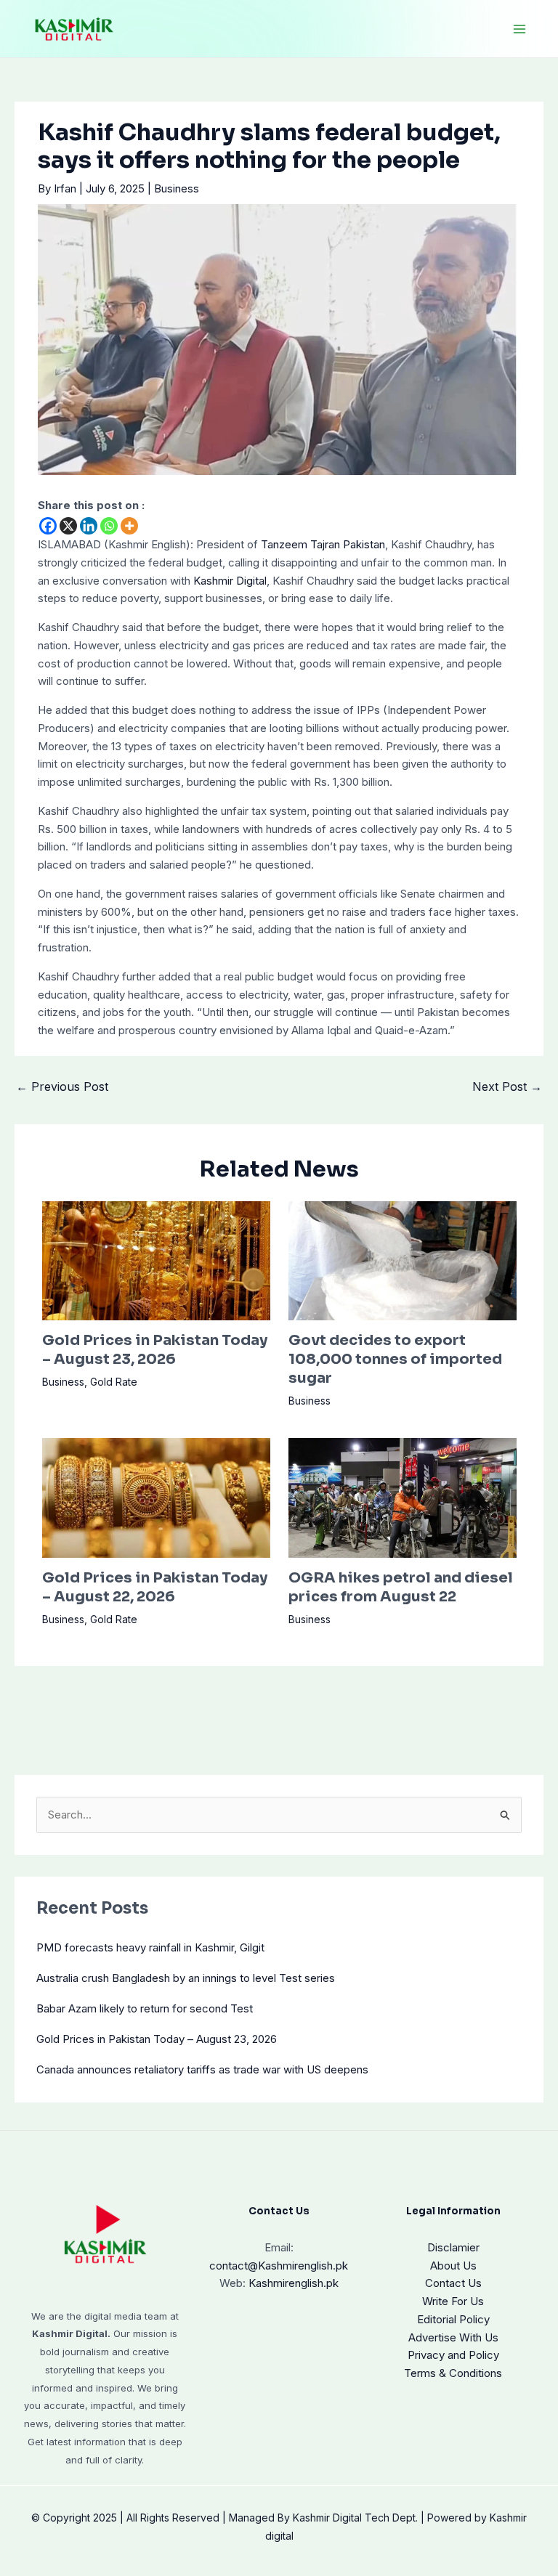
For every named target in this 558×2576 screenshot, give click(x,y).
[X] (68, 526)
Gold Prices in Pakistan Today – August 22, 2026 (155, 1587)
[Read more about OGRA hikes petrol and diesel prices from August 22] (403, 1497)
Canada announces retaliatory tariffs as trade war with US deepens (202, 2069)
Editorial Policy (453, 2319)
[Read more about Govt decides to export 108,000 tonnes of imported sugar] (403, 1260)
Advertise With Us (453, 2337)
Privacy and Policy (453, 2355)
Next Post (507, 1086)
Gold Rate (114, 1382)
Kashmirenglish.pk (279, 2266)
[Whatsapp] (109, 526)
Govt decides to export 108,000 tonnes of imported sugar (395, 1359)
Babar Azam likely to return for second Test (145, 2008)
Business (177, 188)
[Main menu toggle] (520, 29)
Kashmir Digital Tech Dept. (355, 2518)
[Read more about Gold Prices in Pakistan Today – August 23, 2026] (156, 1260)
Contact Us (453, 2283)
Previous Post (62, 1086)
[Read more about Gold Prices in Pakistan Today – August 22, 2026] (156, 1497)
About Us (453, 2266)
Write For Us (453, 2301)
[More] (129, 526)
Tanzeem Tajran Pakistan (323, 544)
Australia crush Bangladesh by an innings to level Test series (186, 1978)
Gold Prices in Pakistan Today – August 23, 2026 (155, 1350)
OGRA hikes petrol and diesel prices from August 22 (401, 1587)
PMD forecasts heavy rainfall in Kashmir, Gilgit (150, 1947)
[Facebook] (48, 526)
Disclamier (453, 2247)
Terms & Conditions (453, 2373)
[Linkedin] (89, 526)
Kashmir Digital (230, 581)
